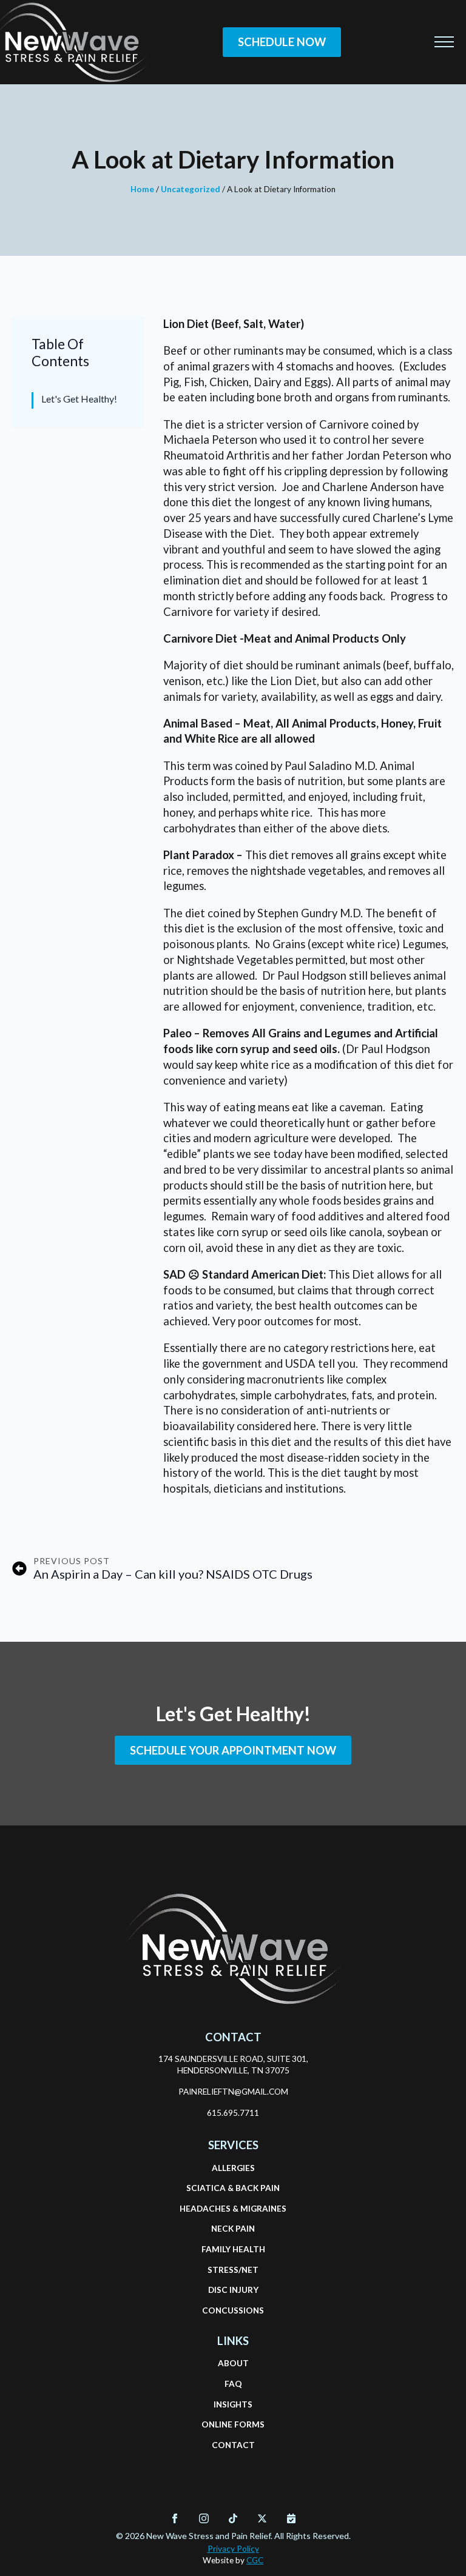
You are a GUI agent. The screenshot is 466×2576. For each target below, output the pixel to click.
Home (142, 189)
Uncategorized (191, 189)
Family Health (233, 2249)
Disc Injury (233, 2290)
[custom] (233, 2518)
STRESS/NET (233, 2270)
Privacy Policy (233, 2549)
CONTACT (233, 2445)
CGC (255, 2560)
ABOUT (233, 2363)
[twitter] (262, 2518)
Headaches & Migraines (233, 2209)
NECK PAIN (233, 2229)
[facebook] (175, 2518)
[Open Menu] (444, 42)
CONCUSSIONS (233, 2310)
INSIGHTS (233, 2404)
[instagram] (204, 2518)
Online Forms (233, 2424)
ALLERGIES (233, 2168)
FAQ (233, 2384)
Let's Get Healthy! (79, 399)
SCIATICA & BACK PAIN (233, 2188)
